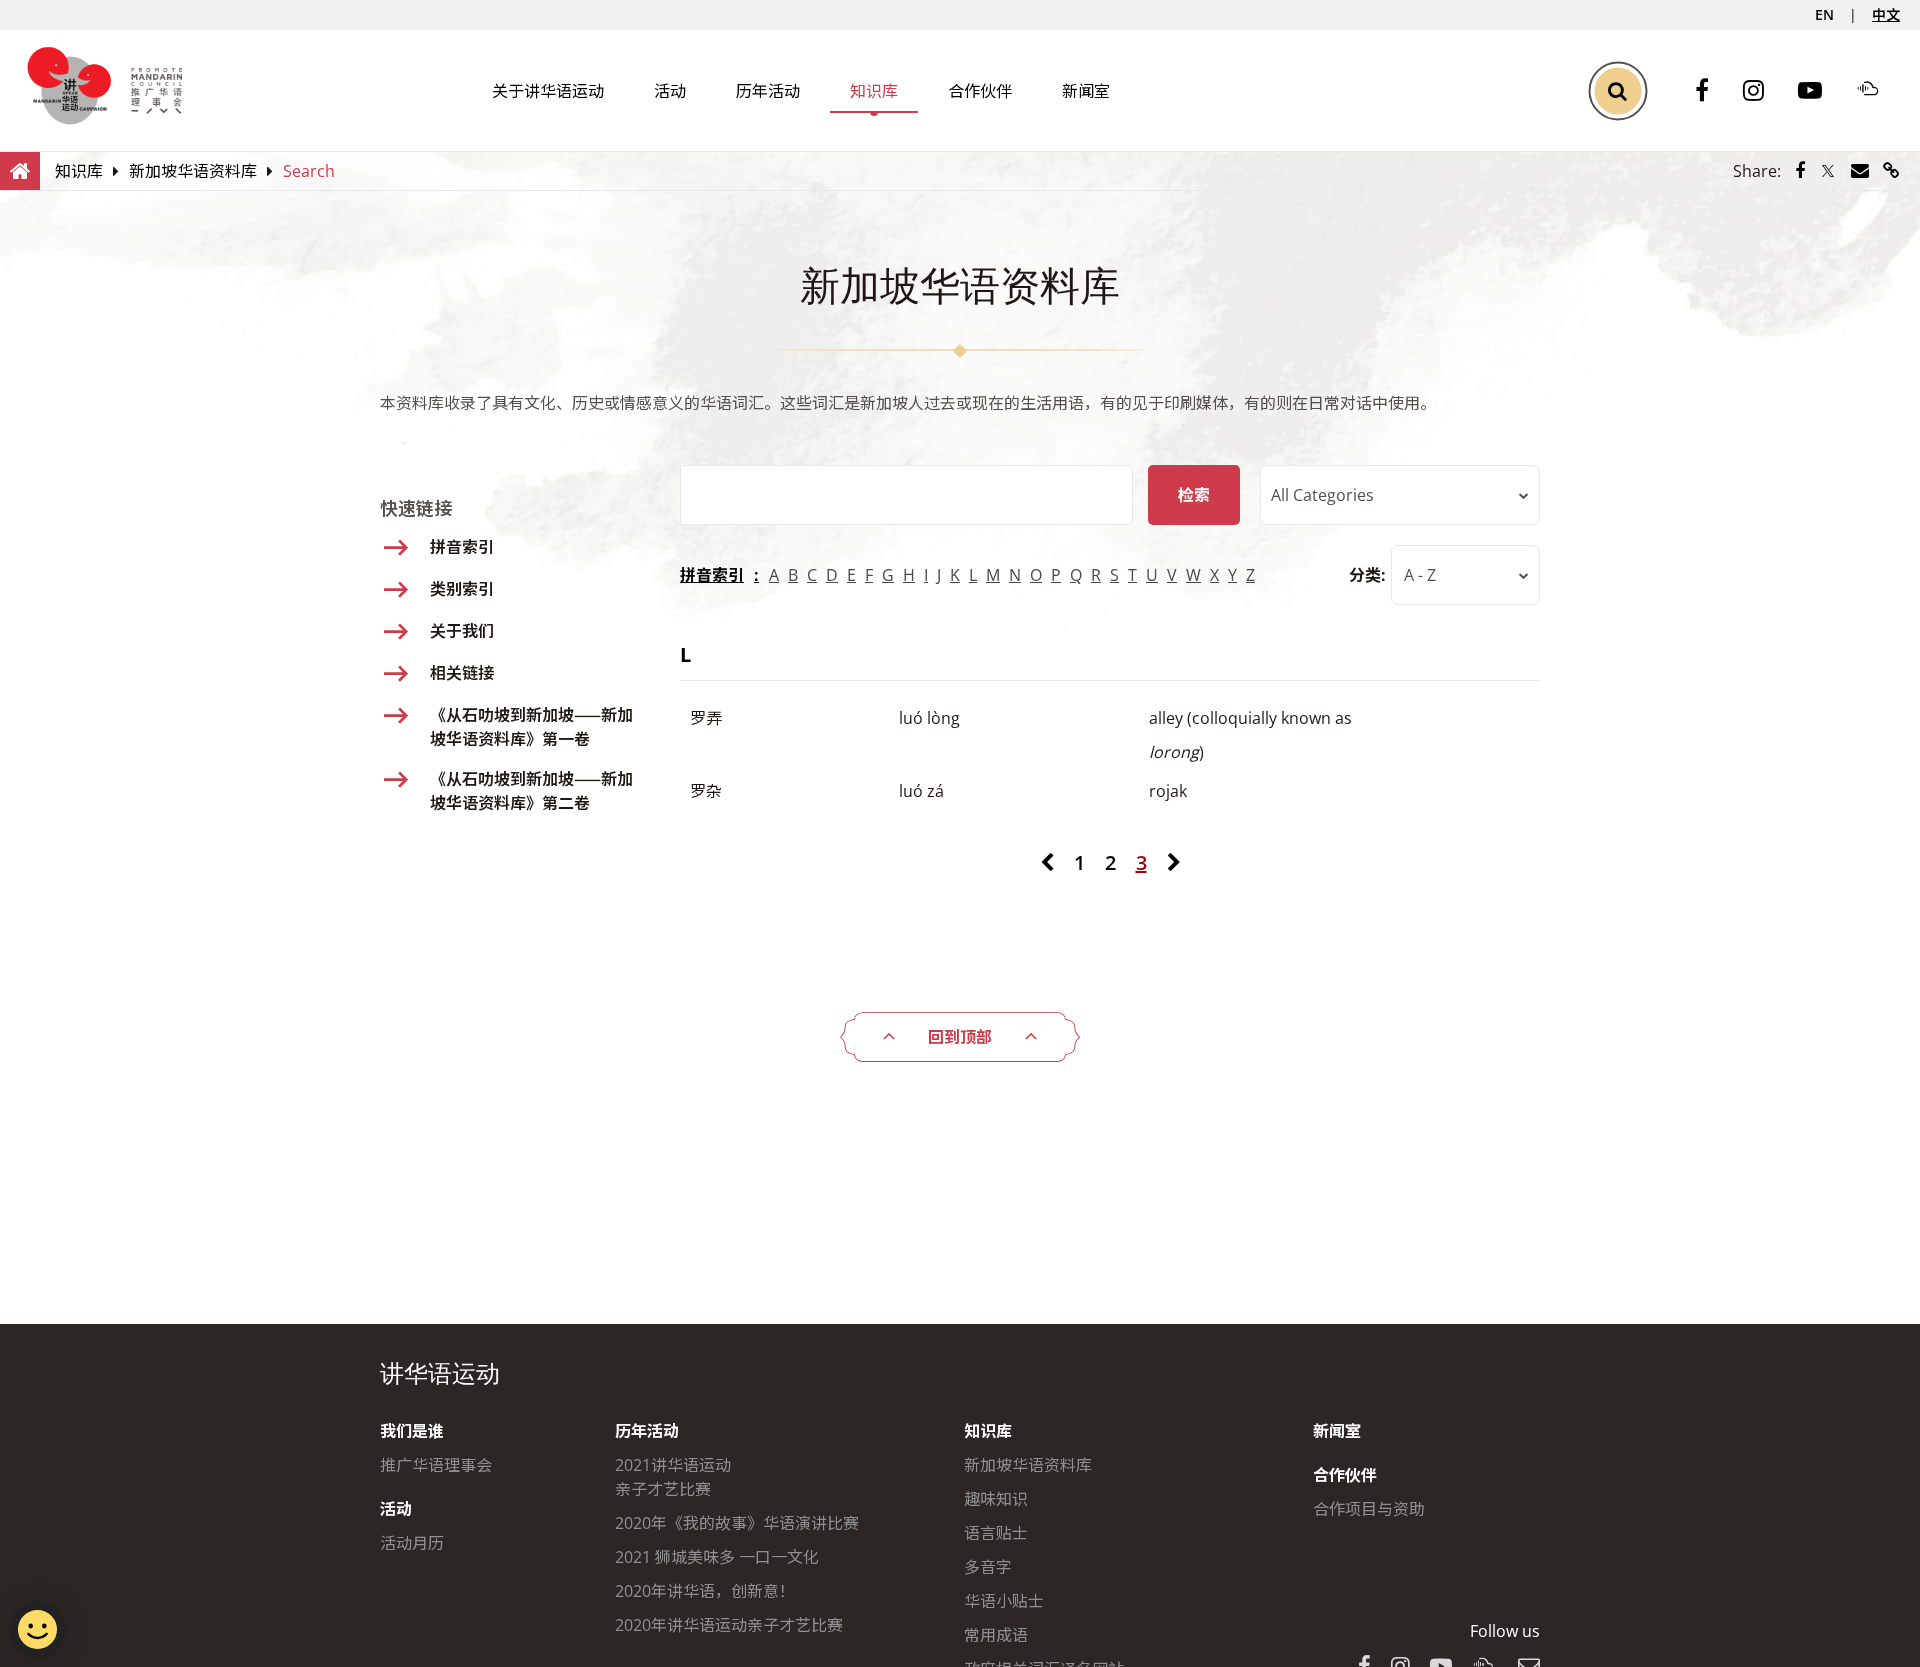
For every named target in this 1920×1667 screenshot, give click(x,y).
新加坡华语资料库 (1028, 1465)
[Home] (20, 170)
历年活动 (768, 91)
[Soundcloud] (1878, 91)
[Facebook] (1712, 91)
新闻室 (1086, 91)
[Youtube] (1820, 91)
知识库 (874, 91)
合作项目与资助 (1369, 1509)
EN (1824, 14)
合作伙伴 (980, 91)
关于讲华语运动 (548, 91)
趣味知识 (996, 1499)
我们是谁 (412, 1431)
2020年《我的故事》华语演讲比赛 (737, 1523)
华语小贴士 (1004, 1601)
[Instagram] (1763, 91)
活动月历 (412, 1543)
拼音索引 (712, 575)
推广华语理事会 (436, 1465)
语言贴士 (996, 1533)
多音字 (988, 1567)
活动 (670, 91)
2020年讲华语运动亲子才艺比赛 (729, 1625)
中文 (1886, 14)
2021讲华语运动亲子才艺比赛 (673, 1477)
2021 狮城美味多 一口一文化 (717, 1557)
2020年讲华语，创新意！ (705, 1591)
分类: (1367, 575)
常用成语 (996, 1635)
